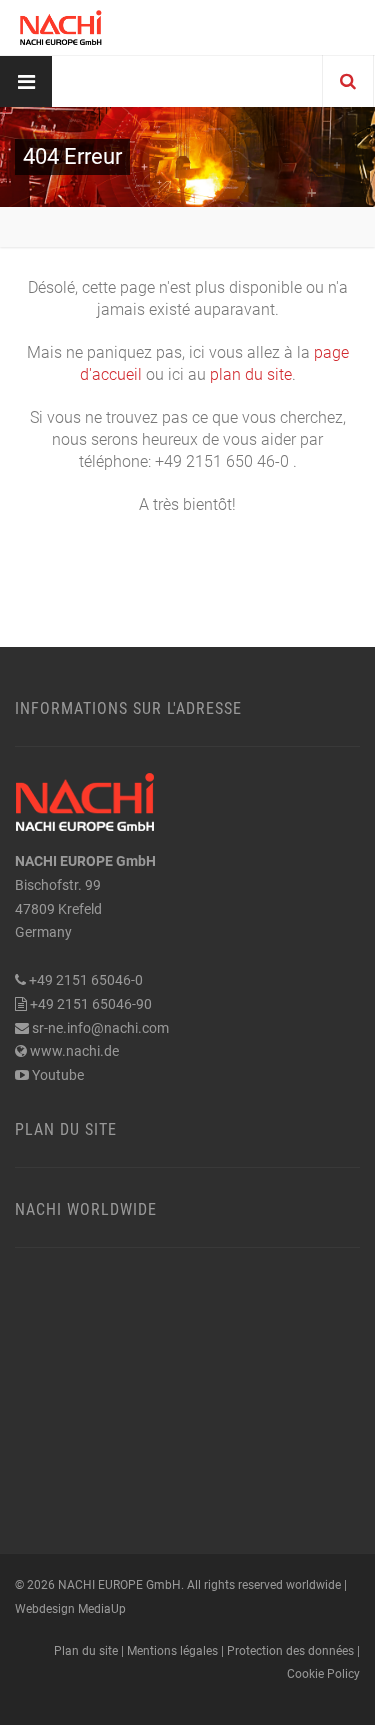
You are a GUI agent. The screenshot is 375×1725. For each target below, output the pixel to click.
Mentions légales (172, 1651)
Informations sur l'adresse (128, 708)
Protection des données (290, 1651)
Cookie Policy (323, 1674)
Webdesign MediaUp (70, 1609)
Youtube (58, 1075)
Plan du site (66, 1129)
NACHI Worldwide (86, 1209)
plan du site (251, 374)
